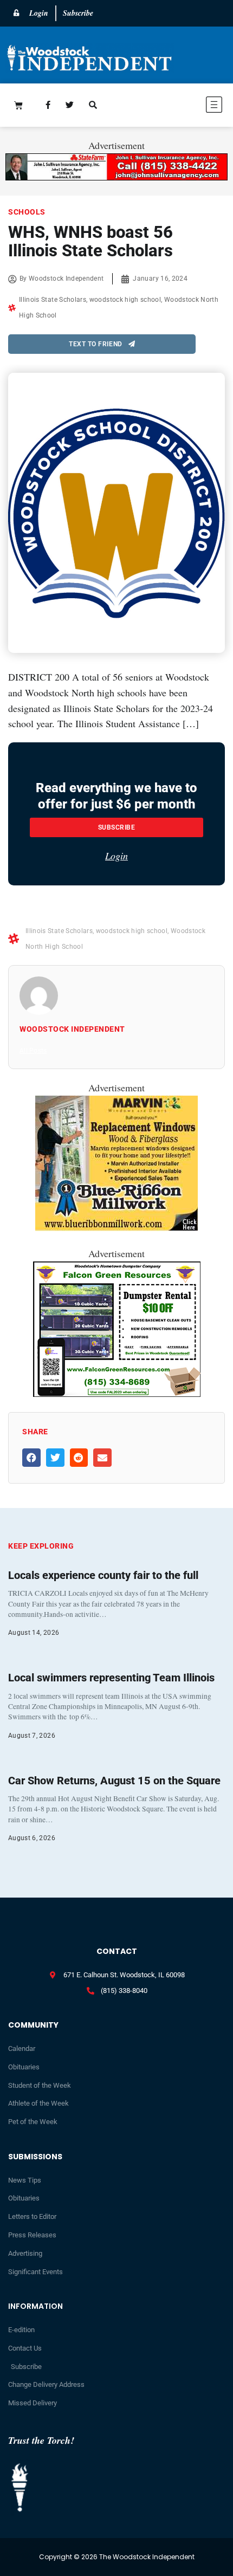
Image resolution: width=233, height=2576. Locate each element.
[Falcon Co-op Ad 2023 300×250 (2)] (117, 1393)
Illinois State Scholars (53, 300)
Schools (27, 212)
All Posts (33, 1051)
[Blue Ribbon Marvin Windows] (116, 1227)
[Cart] (18, 105)
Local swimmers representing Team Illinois (111, 1678)
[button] (180, 106)
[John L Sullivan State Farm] (116, 177)
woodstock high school (125, 300)
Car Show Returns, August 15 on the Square (114, 1781)
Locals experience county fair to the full (103, 1575)
